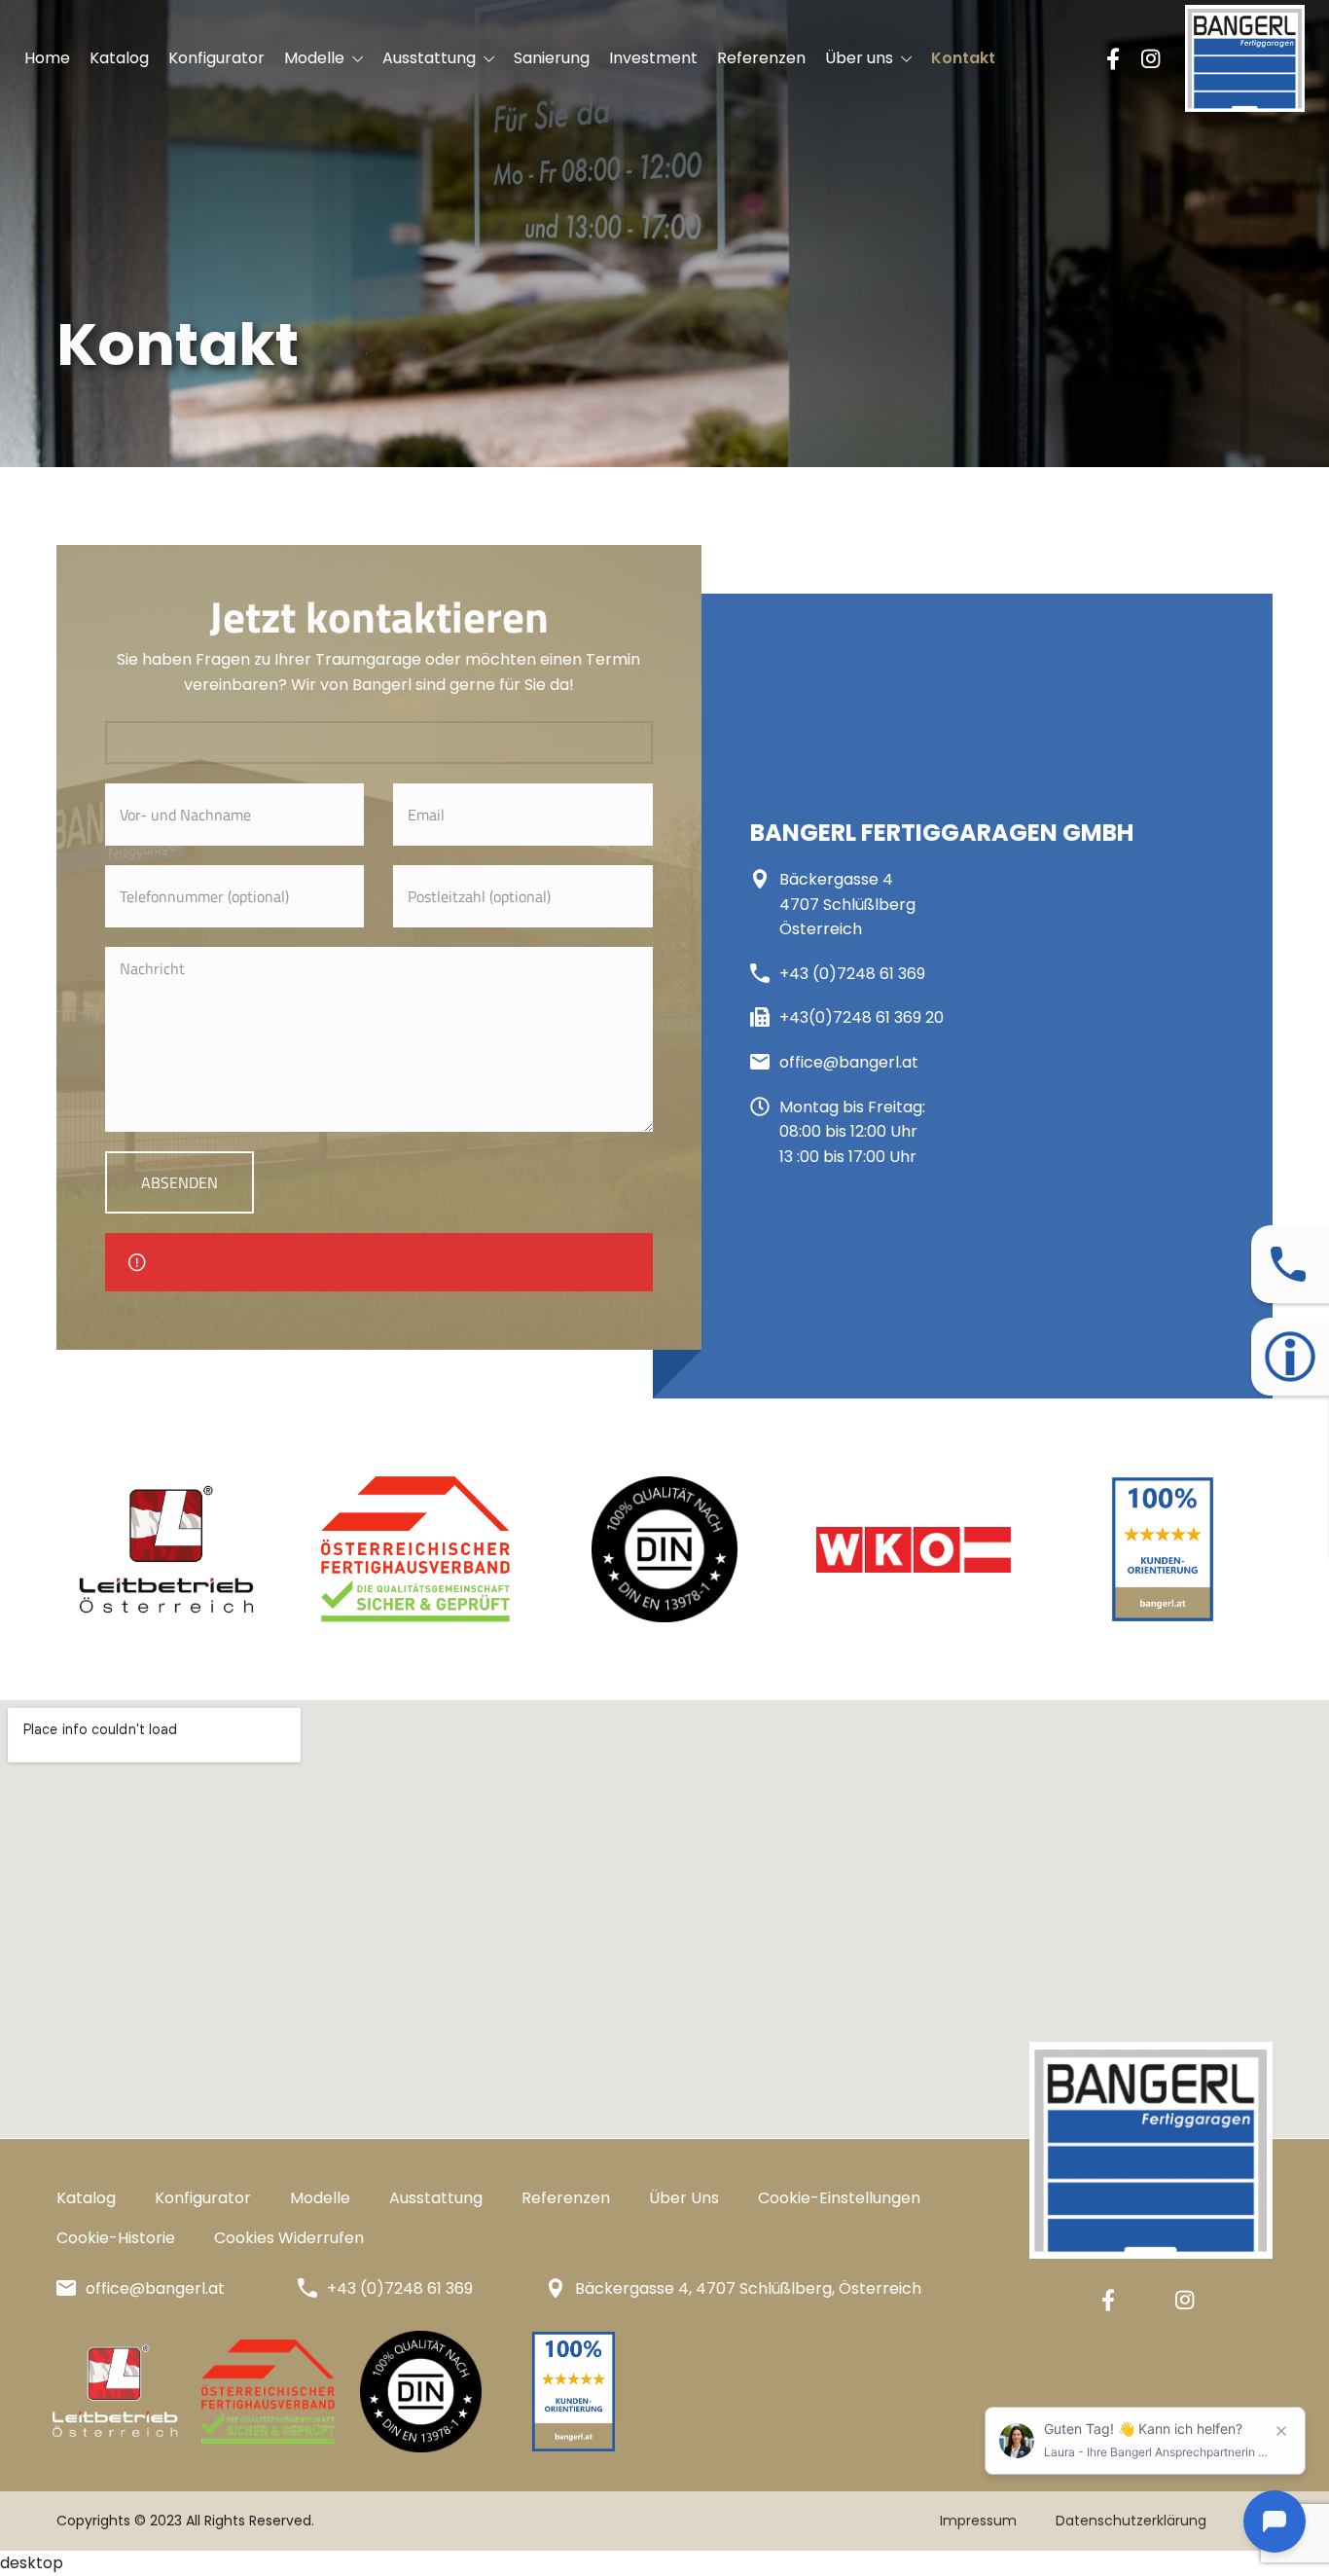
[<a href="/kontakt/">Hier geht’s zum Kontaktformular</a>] (1288, 1264)
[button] (839, 2197)
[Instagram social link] (1150, 58)
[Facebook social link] (1113, 58)
